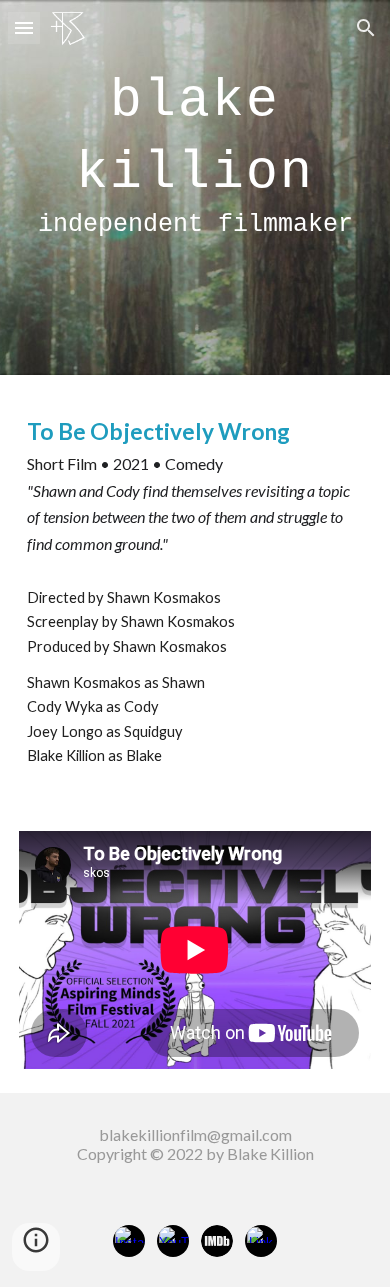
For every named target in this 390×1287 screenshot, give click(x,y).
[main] (195, 187)
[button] (24, 27)
